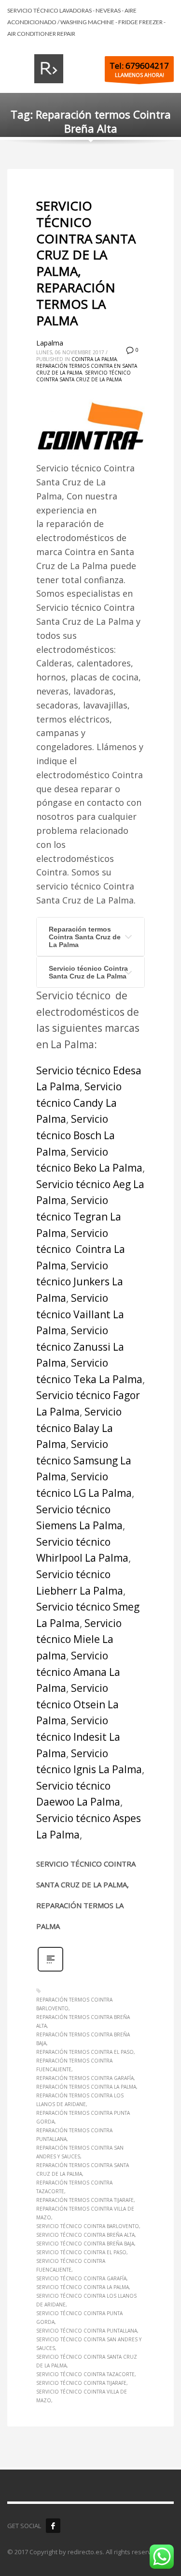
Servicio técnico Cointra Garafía (81, 2278)
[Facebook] (53, 2526)
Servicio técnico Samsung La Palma (84, 1460)
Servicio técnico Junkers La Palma (80, 1282)
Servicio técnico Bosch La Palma (76, 1135)
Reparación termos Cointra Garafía (85, 2078)
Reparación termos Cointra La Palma (86, 2087)
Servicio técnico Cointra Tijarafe (81, 2383)
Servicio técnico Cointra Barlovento (88, 2226)
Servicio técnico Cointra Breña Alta (85, 2235)
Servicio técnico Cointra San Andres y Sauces (89, 2344)
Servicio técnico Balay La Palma (79, 1428)
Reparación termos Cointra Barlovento (74, 2004)
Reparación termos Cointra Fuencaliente (74, 2065)
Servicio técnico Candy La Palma (79, 1103)
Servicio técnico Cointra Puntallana (87, 2331)
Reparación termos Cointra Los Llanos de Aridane (80, 2100)
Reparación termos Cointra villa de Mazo (85, 2213)
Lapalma (50, 343)
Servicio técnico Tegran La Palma (79, 1216)
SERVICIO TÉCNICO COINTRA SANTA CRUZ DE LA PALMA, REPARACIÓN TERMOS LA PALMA (86, 263)
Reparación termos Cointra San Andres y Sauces (80, 2152)
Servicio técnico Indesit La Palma (78, 1737)
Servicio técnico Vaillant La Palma (80, 1314)
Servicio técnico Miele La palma (79, 1639)
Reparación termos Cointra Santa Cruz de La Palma (85, 937)
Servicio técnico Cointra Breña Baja (85, 2244)
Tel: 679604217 (139, 66)
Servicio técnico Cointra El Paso (81, 2252)
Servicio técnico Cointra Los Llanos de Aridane (86, 2300)
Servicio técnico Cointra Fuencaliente (71, 2265)
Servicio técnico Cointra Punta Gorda (79, 2318)
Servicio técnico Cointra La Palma (81, 1249)
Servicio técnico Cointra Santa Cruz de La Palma (84, 376)
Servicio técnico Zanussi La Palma (80, 1347)
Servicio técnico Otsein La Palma (77, 1704)
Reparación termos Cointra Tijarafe (85, 2200)
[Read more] (50, 1970)
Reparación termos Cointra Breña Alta (83, 2021)
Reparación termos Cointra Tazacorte (74, 2187)
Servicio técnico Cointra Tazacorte (85, 2374)
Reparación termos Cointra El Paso (85, 2052)
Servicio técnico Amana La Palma (78, 1672)
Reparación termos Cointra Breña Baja (83, 2039)
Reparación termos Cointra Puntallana (74, 2135)
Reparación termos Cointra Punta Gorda (83, 2117)
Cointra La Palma (94, 359)
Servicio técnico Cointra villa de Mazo (82, 2396)
